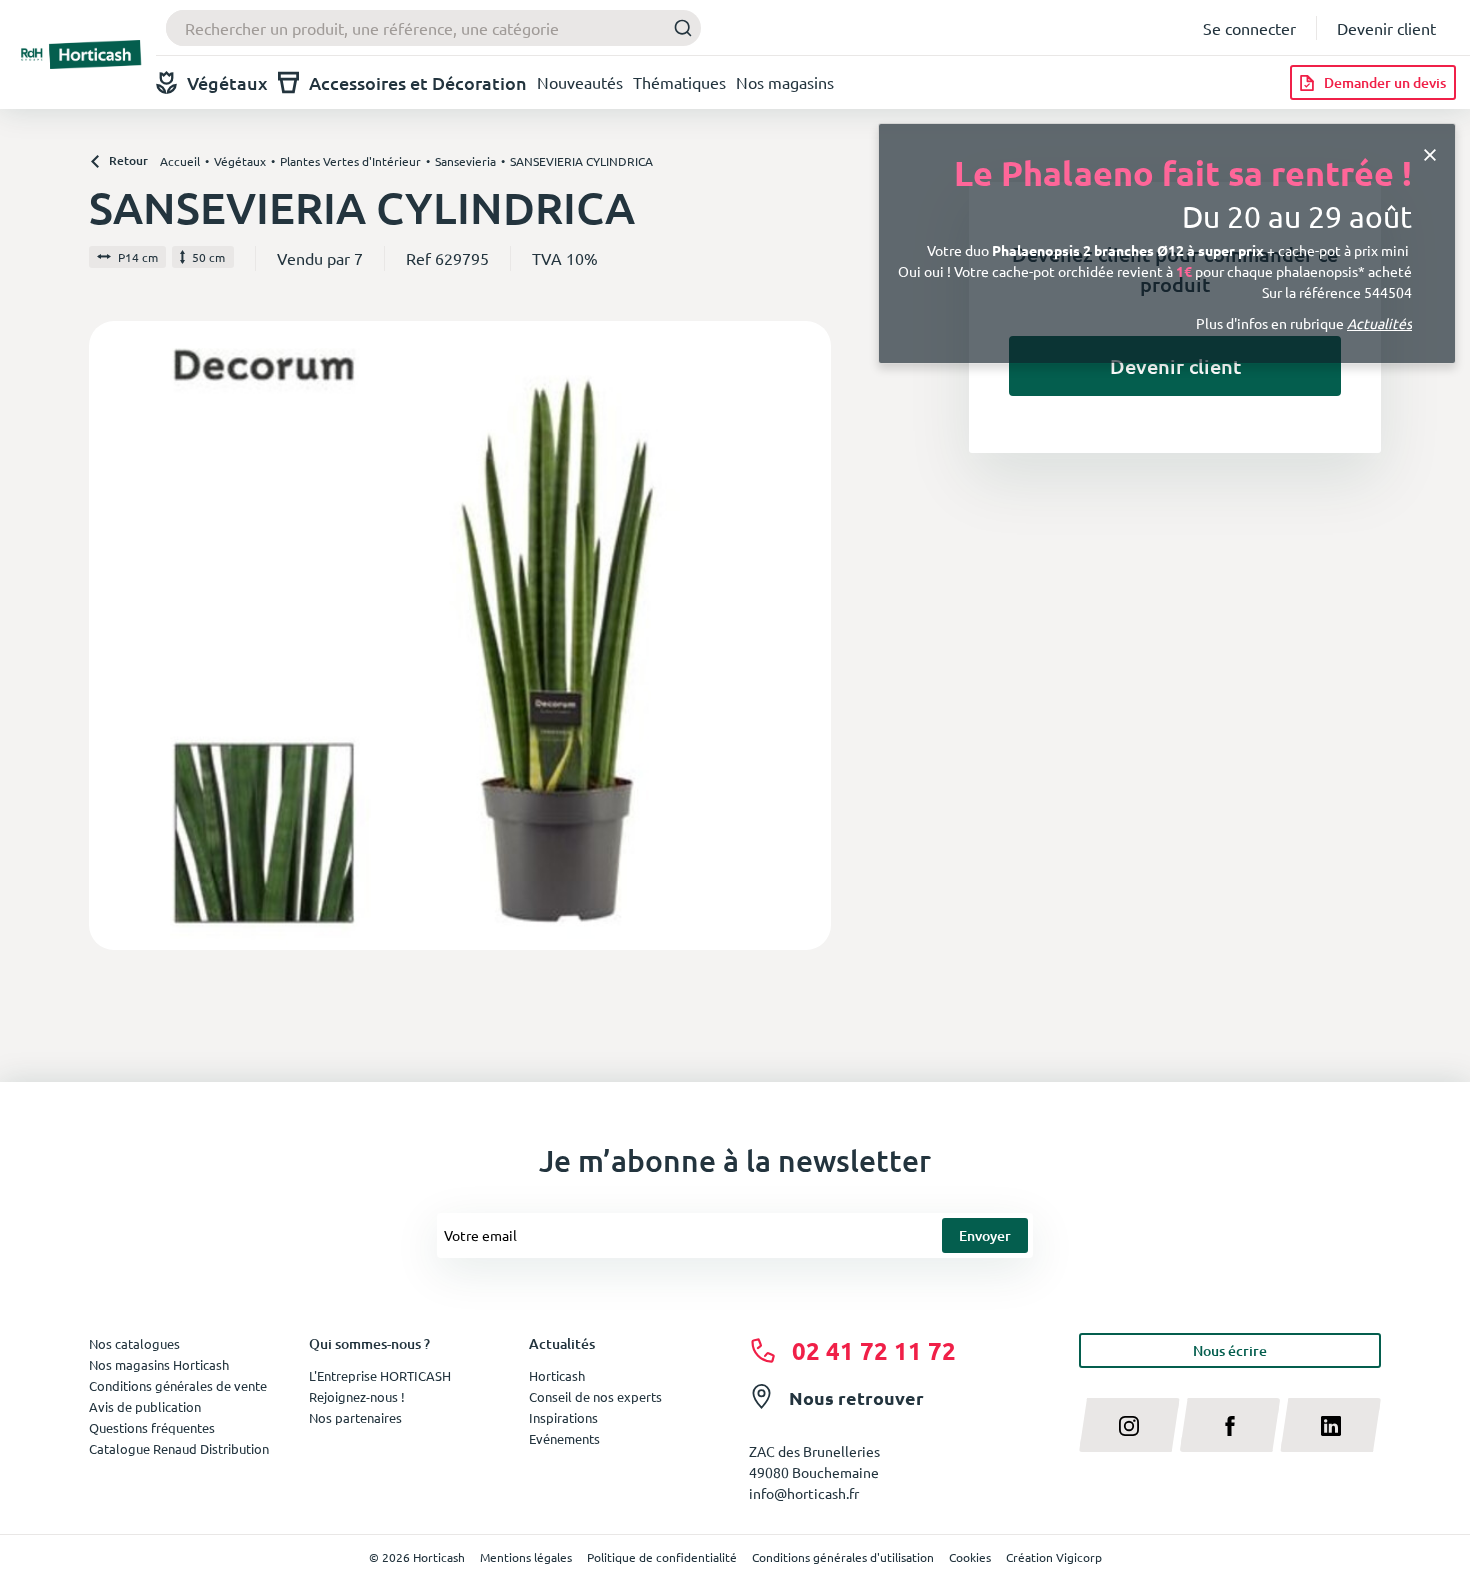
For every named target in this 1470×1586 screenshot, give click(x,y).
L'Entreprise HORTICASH (380, 1375)
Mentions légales (526, 1557)
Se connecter (1249, 28)
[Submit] (677, 28)
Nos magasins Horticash (159, 1364)
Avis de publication (145, 1406)
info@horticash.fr (804, 1493)
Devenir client (1386, 28)
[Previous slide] (112, 635)
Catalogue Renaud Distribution (179, 1448)
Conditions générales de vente (178, 1385)
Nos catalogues (134, 1343)
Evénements (564, 1438)
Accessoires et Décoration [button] (418, 82)
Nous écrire (1230, 1350)
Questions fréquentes (152, 1427)
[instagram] (1129, 1425)
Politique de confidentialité (662, 1557)
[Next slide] (808, 635)
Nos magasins (785, 82)
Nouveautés (580, 82)
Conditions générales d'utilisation (843, 1557)
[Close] (1430, 153)
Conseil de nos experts (595, 1396)
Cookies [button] (970, 1557)
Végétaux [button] (227, 82)
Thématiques (679, 82)
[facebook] (1230, 1425)
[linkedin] (1330, 1425)
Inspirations (563, 1417)
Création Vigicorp (1054, 1557)
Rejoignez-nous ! (357, 1396)
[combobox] (433, 28)
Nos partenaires (355, 1417)
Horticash (557, 1375)
